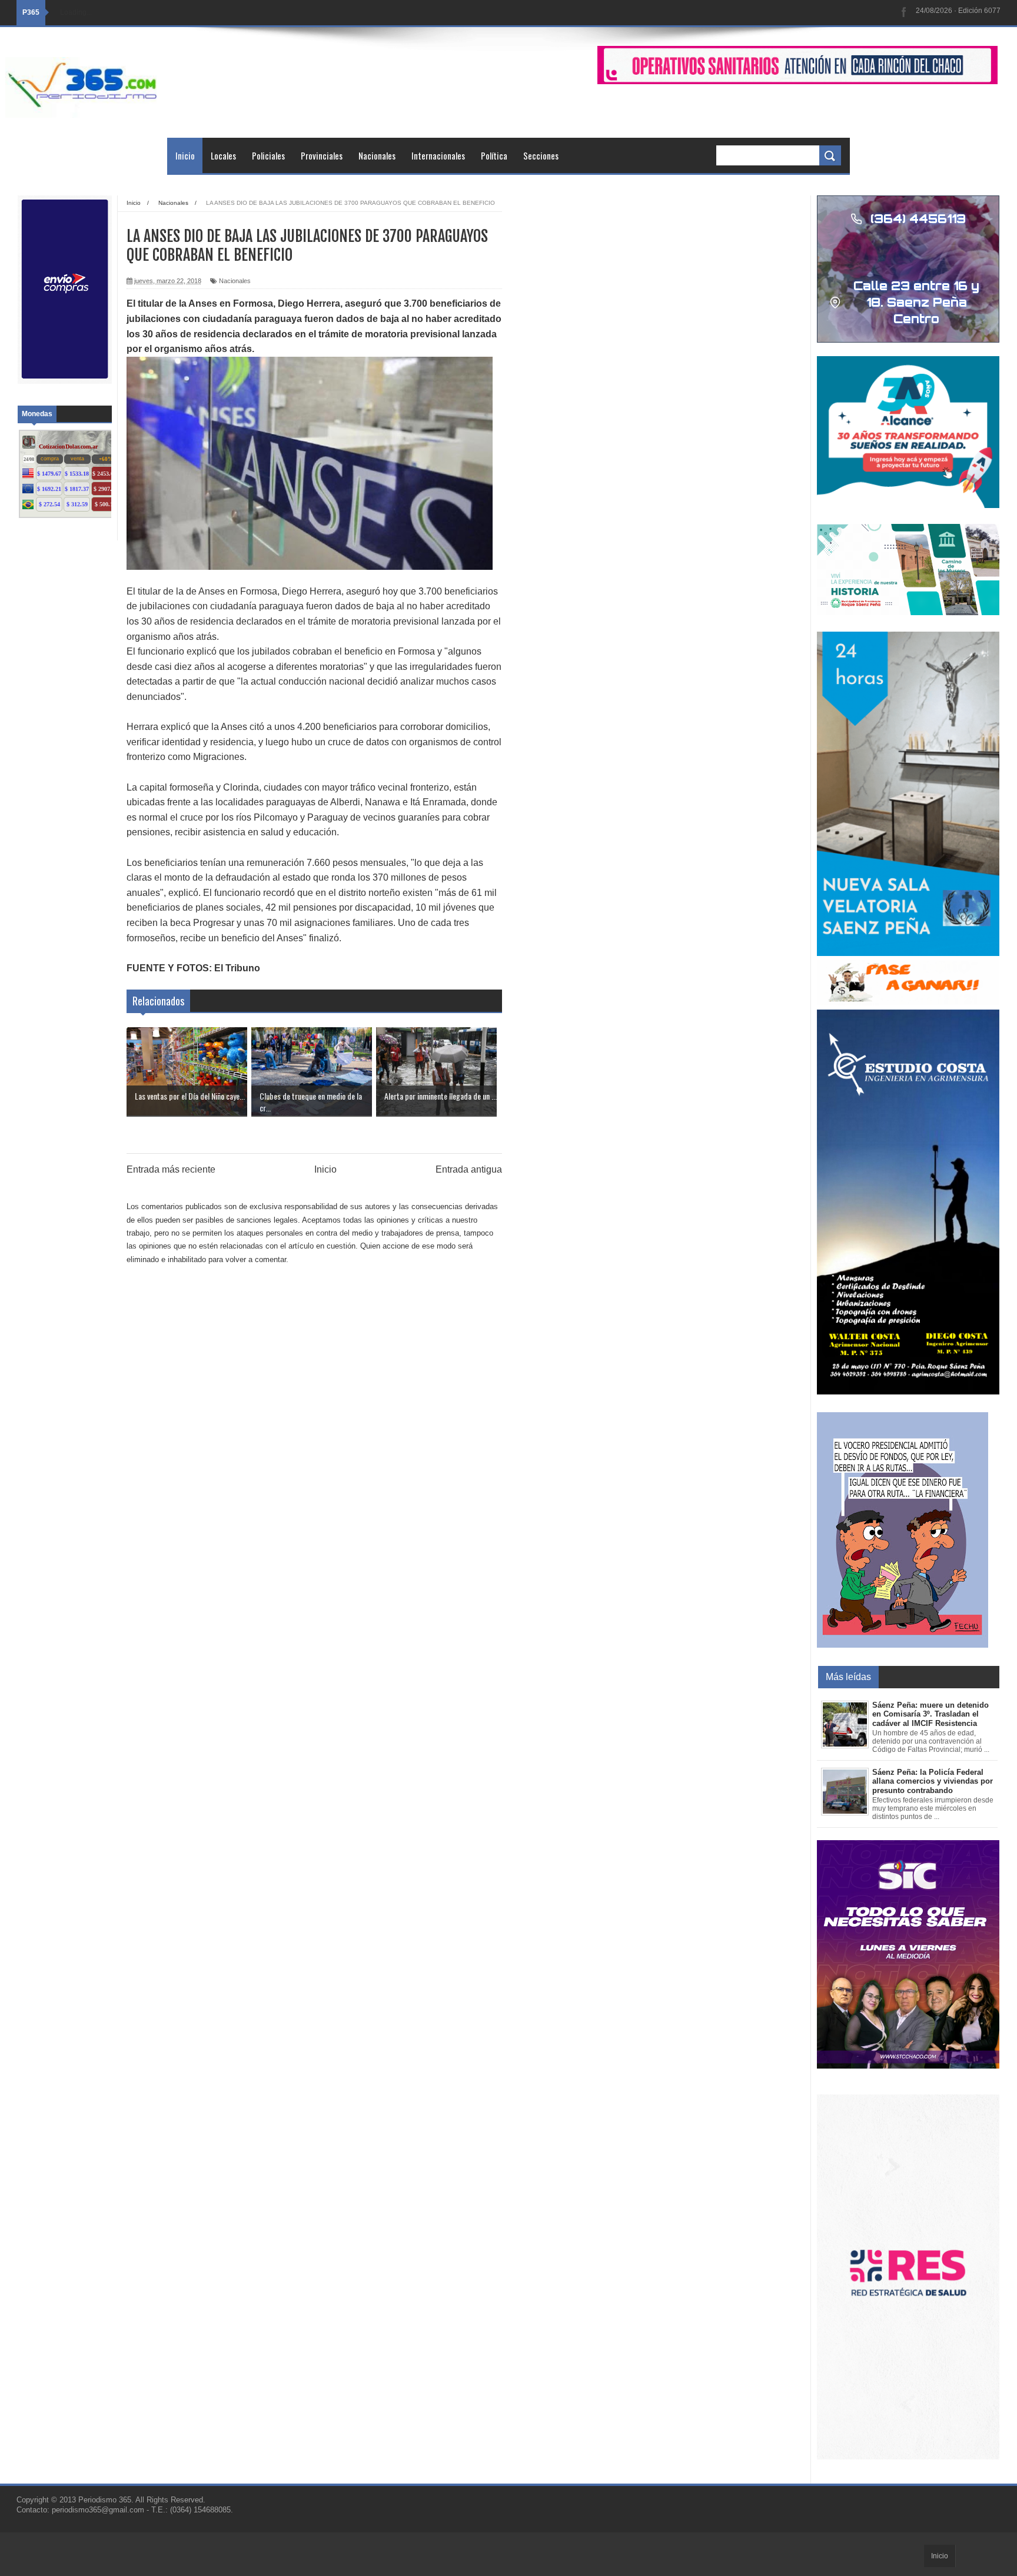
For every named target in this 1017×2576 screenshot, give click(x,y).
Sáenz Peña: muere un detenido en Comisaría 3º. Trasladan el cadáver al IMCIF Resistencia (930, 1714)
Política (494, 155)
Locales (223, 155)
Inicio (185, 155)
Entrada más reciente (171, 1169)
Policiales (268, 155)
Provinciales (322, 155)
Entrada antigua (469, 1169)
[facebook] (904, 13)
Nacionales (377, 155)
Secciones (541, 155)
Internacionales (438, 155)
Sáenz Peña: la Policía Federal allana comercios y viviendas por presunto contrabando (933, 1781)
